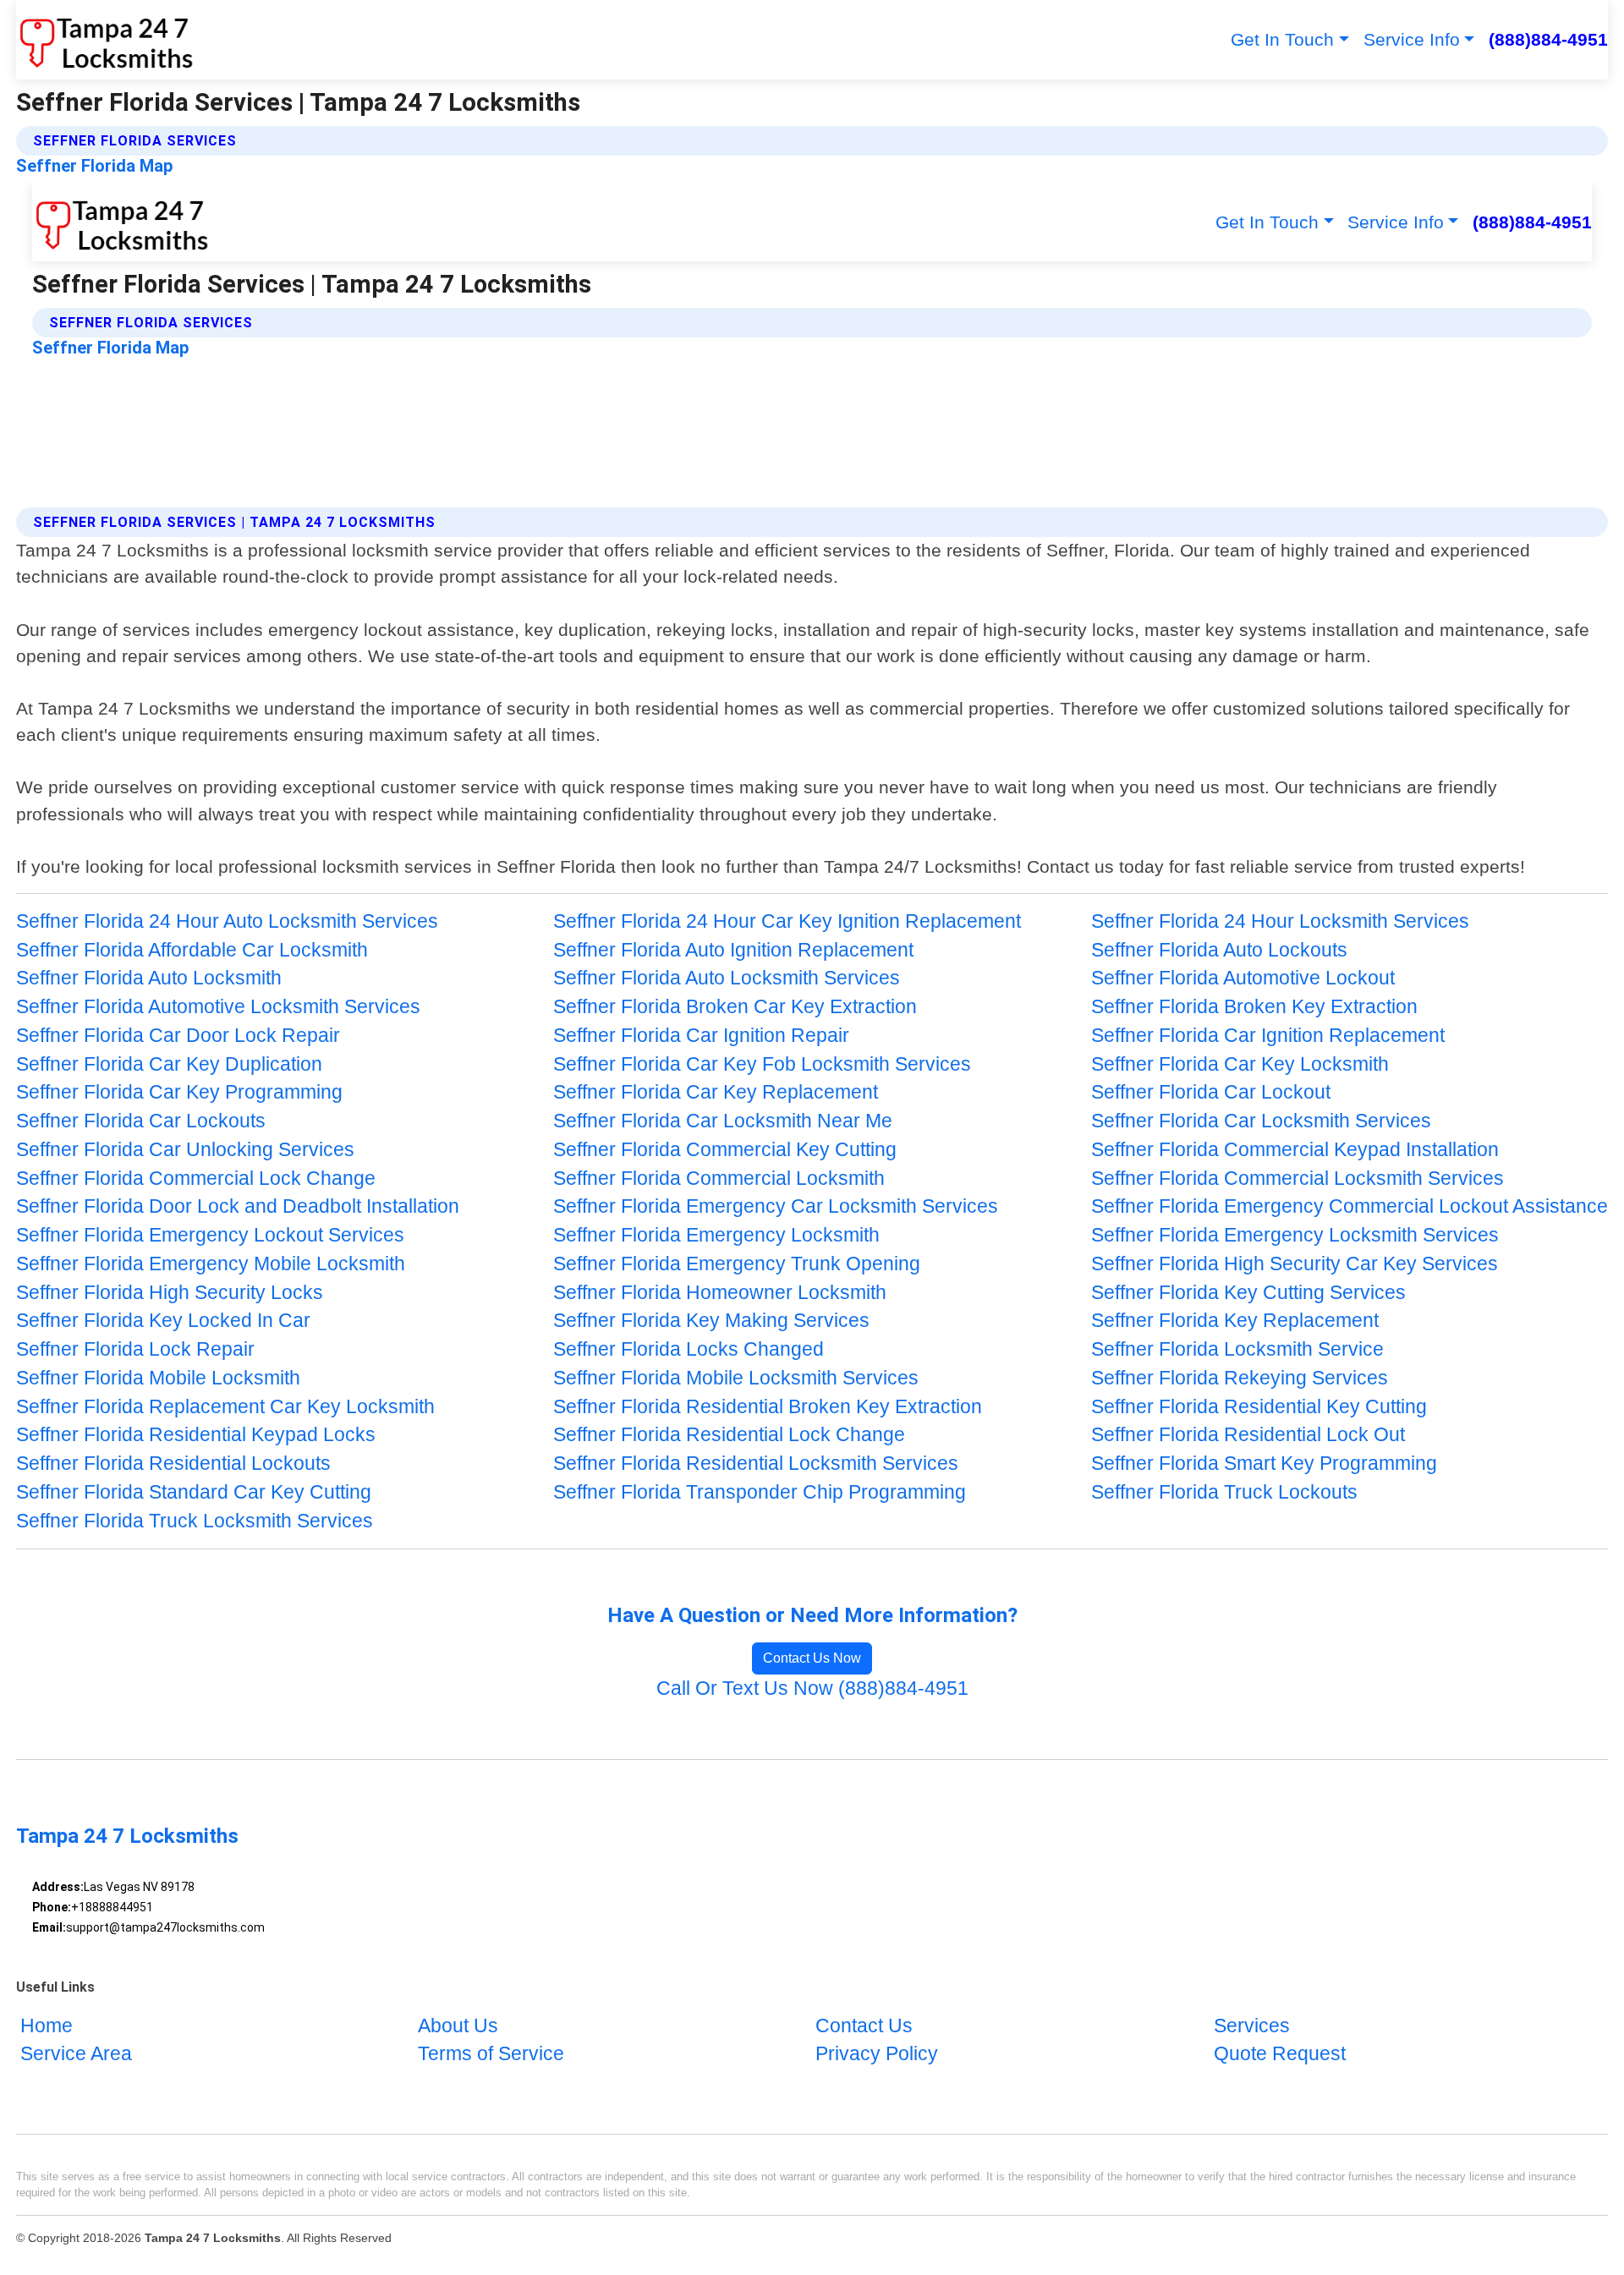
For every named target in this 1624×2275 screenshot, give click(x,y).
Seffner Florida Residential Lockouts (173, 1464)
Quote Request (1280, 2055)
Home (47, 2026)
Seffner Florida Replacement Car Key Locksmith (225, 1407)
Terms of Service (491, 2055)
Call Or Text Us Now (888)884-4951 (812, 1688)
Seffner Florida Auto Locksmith (149, 978)
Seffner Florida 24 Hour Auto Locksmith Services (227, 921)
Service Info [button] (1412, 39)
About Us (458, 2026)
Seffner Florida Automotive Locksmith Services (218, 1007)
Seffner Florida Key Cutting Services (1248, 1293)
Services (1252, 2026)
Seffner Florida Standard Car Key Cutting (194, 1492)
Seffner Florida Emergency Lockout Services (210, 1235)
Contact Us (864, 2026)
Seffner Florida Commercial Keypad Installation (1295, 1150)
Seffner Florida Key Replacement (1235, 1321)
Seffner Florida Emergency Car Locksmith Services (776, 1206)
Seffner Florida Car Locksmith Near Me (723, 1121)
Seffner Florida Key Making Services (711, 1321)
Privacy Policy (877, 2055)
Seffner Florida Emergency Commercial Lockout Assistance (1350, 1206)
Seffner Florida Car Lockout (1211, 1092)
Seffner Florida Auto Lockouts (1219, 950)
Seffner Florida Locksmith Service (1237, 1349)
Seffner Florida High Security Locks (170, 1293)
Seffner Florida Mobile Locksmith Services (736, 1378)
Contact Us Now (812, 1658)
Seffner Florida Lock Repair (135, 1349)
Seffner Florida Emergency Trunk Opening (737, 1264)
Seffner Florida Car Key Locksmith (1240, 1064)
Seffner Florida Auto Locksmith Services (727, 978)
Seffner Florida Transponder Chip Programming (760, 1492)
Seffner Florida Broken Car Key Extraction (735, 1007)
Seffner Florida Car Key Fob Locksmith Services (762, 1064)
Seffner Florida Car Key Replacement (716, 1092)
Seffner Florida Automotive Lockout (1243, 978)
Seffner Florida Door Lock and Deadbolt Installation (238, 1206)
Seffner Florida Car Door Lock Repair (178, 1036)
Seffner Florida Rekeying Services (1240, 1378)
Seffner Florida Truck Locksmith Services (195, 1521)
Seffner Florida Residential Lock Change (729, 1435)
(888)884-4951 (1548, 39)
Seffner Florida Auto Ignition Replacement (733, 950)
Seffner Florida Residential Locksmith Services (756, 1464)
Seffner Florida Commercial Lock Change (196, 1179)
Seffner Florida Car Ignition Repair (701, 1036)
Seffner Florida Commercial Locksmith (719, 1179)
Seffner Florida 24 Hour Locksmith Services (1280, 921)
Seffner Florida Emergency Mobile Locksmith (211, 1264)
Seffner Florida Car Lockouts (141, 1121)
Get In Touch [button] (1282, 39)
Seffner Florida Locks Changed (689, 1349)
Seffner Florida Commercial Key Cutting (725, 1150)
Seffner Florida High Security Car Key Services (1295, 1264)
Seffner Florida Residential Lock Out (1248, 1435)
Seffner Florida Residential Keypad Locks (196, 1435)
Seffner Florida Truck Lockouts (1224, 1492)
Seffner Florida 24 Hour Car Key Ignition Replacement (787, 921)
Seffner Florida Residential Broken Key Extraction (768, 1407)
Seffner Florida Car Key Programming (179, 1092)
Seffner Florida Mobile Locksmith (158, 1378)
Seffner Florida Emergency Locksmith (716, 1235)
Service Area (76, 2055)
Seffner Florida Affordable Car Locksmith (192, 950)
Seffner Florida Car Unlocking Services (185, 1150)
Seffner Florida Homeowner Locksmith (720, 1293)
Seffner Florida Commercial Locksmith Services (1298, 1179)
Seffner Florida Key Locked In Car (163, 1321)
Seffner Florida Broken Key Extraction (1254, 1007)
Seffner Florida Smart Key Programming (1264, 1464)
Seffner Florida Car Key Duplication (169, 1064)
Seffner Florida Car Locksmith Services (1261, 1121)
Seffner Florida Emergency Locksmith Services (1295, 1235)
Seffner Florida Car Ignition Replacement (1268, 1036)
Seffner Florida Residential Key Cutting (1259, 1407)
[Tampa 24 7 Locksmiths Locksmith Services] (105, 40)
